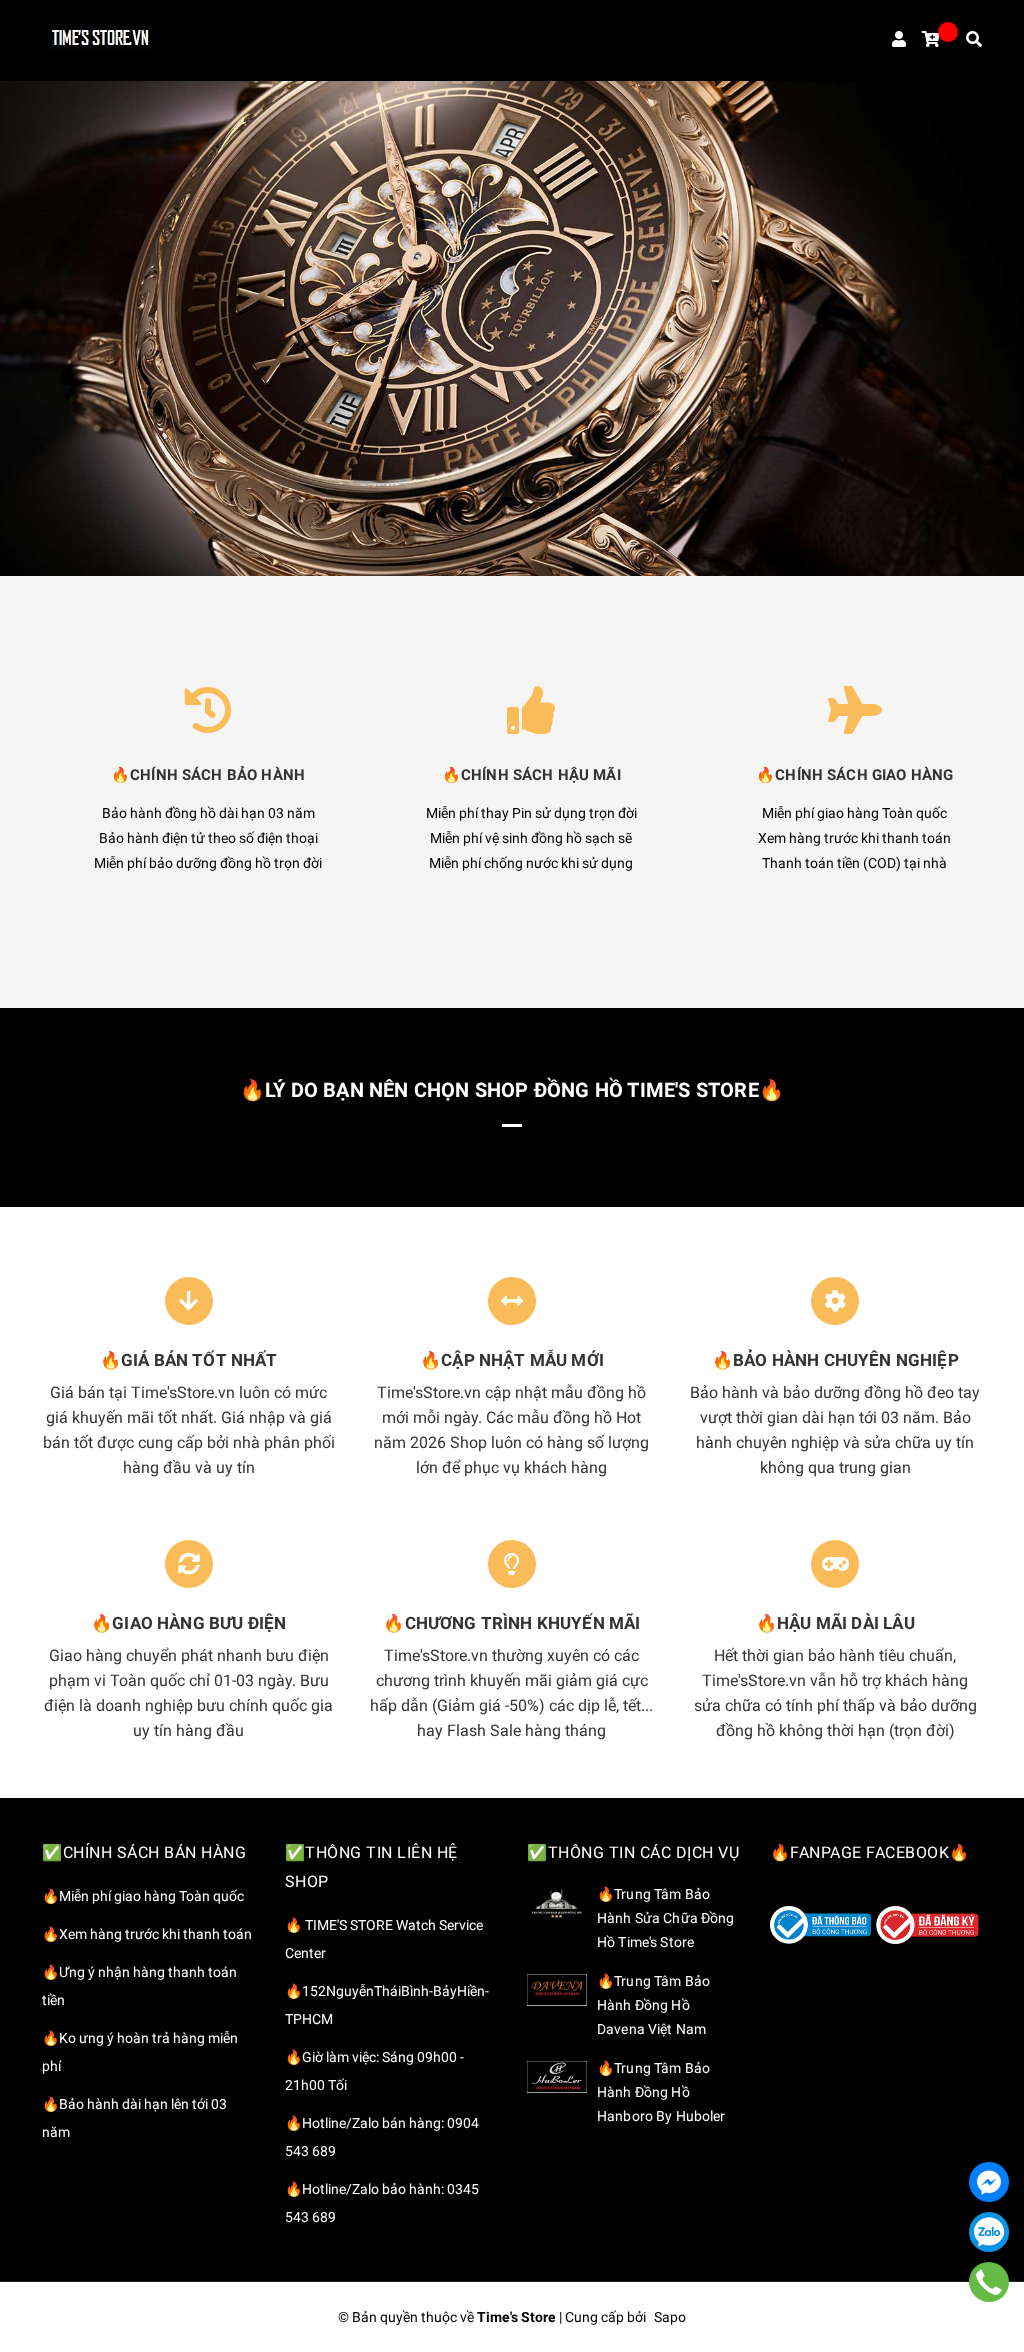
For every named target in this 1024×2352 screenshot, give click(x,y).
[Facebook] (989, 2182)
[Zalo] (989, 2232)
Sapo (670, 2317)
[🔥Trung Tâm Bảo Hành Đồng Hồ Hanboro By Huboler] (557, 2077)
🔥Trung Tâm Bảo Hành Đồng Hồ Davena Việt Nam (653, 2005)
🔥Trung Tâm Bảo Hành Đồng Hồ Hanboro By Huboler (661, 2092)
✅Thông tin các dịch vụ (633, 1852)
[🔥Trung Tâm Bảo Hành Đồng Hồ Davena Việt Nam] (557, 1990)
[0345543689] (989, 2281)
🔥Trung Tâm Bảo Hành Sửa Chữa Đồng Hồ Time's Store (666, 1918)
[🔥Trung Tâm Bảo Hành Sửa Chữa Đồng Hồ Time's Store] (557, 1903)
